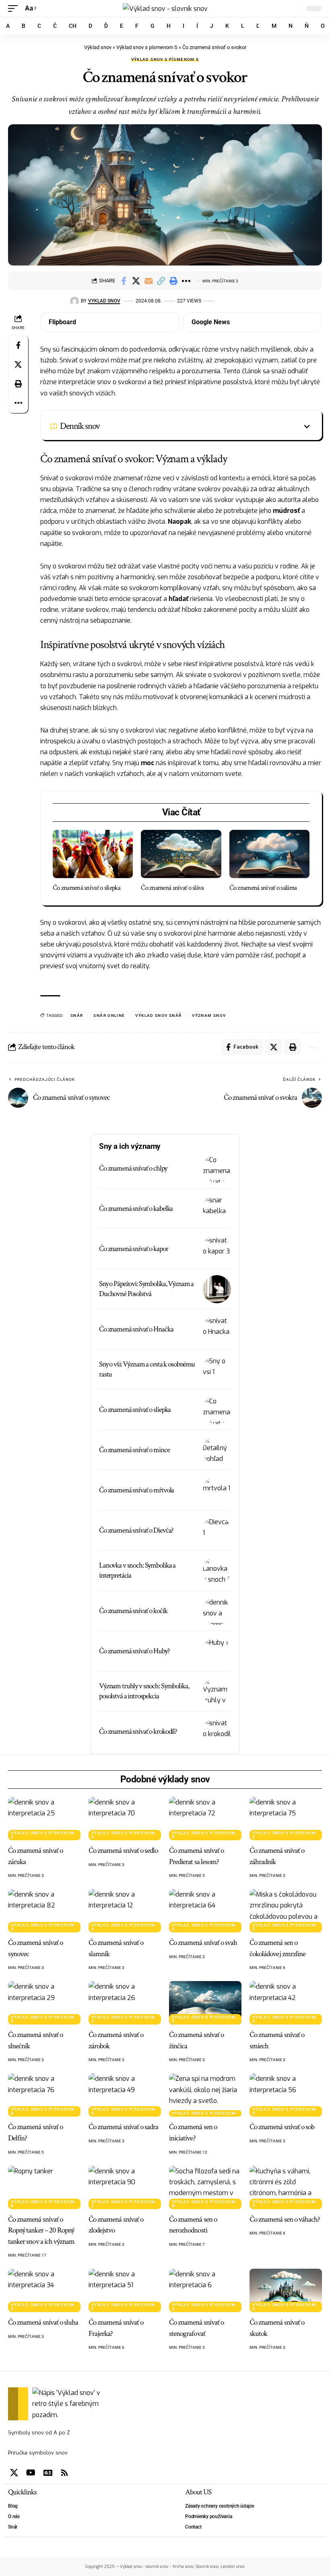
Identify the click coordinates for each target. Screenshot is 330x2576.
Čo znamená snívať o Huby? (134, 1651)
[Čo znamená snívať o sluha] (44, 2290)
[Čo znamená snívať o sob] (286, 2095)
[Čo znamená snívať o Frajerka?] (125, 2290)
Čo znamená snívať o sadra (123, 2127)
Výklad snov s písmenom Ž (204, 2019)
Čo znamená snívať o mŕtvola (136, 1490)
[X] (14, 2473)
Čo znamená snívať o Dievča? (136, 1530)
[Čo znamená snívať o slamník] (125, 1911)
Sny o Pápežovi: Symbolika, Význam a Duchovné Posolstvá (146, 1289)
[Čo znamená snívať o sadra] (125, 2095)
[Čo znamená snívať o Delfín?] (44, 2095)
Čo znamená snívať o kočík (133, 1611)
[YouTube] (31, 2473)
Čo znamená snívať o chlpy (133, 1168)
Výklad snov (98, 47)
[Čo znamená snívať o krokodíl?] (217, 1732)
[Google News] (48, 2473)
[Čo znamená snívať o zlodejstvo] (125, 2187)
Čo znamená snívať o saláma (263, 888)
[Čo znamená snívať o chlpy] (217, 1169)
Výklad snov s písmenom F (123, 2307)
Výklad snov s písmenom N (204, 2204)
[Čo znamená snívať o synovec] (44, 1911)
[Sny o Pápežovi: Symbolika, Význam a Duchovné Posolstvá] (217, 1289)
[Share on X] (136, 281)
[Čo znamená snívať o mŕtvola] (217, 1490)
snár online (109, 1015)
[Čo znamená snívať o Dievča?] (217, 1531)
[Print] (173, 281)
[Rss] (64, 2473)
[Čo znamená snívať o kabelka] (217, 1209)
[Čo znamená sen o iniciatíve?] (205, 2095)
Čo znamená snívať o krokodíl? (138, 1731)
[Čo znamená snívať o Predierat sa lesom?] (205, 1819)
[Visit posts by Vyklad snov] (74, 301)
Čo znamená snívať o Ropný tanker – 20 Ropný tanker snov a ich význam (41, 2230)
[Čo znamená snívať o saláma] (269, 854)
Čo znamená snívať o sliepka (87, 888)
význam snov (209, 1015)
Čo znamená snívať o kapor (134, 1249)
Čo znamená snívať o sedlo (123, 1851)
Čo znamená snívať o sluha (43, 2322)
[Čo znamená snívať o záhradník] (286, 1819)
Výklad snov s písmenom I (205, 2113)
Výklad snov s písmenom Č (284, 1927)
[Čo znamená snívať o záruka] (44, 1819)
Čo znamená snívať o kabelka (136, 1209)
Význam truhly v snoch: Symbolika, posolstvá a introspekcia (144, 1691)
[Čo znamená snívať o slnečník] (44, 2003)
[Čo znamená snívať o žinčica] (205, 2003)
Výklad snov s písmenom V (284, 2204)
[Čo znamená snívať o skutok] (286, 2290)
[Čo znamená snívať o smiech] (286, 2003)
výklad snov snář (158, 1015)
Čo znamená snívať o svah (203, 1943)
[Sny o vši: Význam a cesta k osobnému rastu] (217, 1370)
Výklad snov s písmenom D (43, 2111)
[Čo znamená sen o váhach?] (286, 2187)
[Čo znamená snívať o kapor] (217, 1249)
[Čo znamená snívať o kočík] (217, 1611)
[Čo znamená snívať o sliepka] (93, 854)
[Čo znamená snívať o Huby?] (217, 1651)
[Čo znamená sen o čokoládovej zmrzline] (286, 1911)
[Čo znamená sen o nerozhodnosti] (205, 2187)
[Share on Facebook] (124, 281)
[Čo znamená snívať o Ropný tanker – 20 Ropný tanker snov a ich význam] (44, 2187)
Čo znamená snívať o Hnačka (136, 1329)
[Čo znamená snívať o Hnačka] (217, 1329)
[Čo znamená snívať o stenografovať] (205, 2290)
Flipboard (62, 322)
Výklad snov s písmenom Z (43, 1835)
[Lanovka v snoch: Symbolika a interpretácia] (217, 1571)
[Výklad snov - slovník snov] (165, 8)
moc (147, 763)
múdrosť (286, 511)
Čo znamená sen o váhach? (285, 2219)
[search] (293, 8)
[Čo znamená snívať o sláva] (181, 854)
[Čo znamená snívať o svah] (205, 1911)
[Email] (148, 281)
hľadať (178, 599)
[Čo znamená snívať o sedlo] (125, 1819)
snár (77, 1015)
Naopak (179, 522)
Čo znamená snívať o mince (134, 1450)
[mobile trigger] (15, 8)
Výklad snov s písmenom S (147, 47)
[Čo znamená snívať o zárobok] (125, 2003)
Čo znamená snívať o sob (282, 2127)
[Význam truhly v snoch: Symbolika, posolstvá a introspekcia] (217, 1691)
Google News (211, 322)
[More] (186, 281)
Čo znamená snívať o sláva (172, 888)
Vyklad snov (104, 301)
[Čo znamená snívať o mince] (217, 1450)
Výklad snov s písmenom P (204, 1835)
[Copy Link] (161, 281)
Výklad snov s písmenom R (43, 2204)
